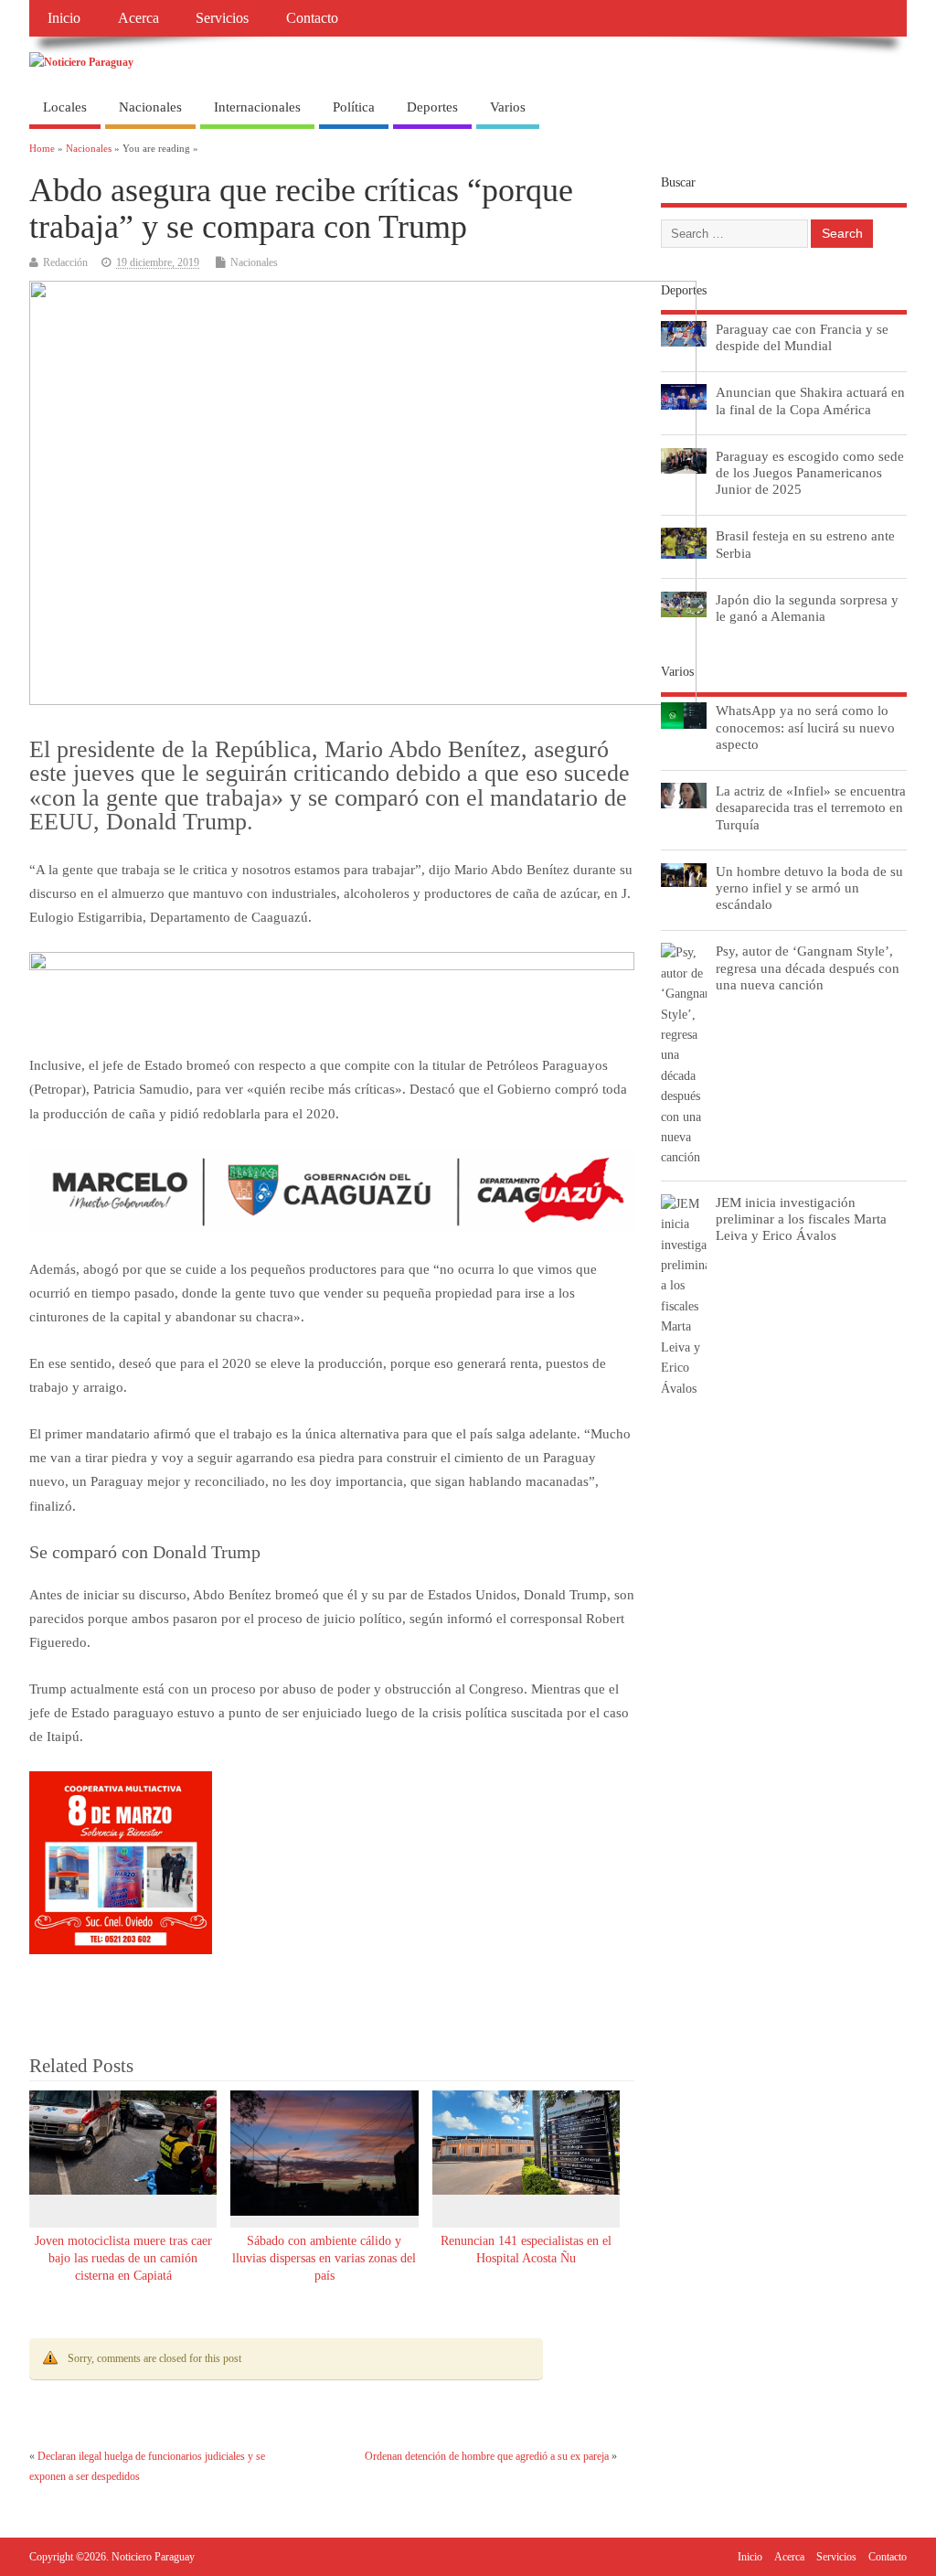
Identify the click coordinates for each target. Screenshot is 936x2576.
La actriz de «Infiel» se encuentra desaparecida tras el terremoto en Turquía (811, 807)
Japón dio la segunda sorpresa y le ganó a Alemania (807, 608)
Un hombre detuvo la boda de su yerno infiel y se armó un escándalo (809, 887)
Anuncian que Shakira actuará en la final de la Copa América (810, 400)
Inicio (64, 18)
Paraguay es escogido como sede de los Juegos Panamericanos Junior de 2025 (810, 472)
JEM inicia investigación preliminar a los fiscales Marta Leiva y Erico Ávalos (801, 1219)
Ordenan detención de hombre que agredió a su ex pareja (487, 2456)
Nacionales (150, 107)
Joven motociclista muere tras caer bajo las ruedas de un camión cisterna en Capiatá (123, 2258)
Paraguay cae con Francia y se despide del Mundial (802, 337)
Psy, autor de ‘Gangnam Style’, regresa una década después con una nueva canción (808, 967)
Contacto (312, 18)
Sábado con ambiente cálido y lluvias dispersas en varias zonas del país (324, 2258)
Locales (65, 107)
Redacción (65, 262)
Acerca (138, 18)
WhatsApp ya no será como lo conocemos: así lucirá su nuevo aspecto (805, 727)
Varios (508, 107)
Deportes (432, 107)
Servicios (222, 18)
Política (354, 107)
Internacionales (257, 107)
